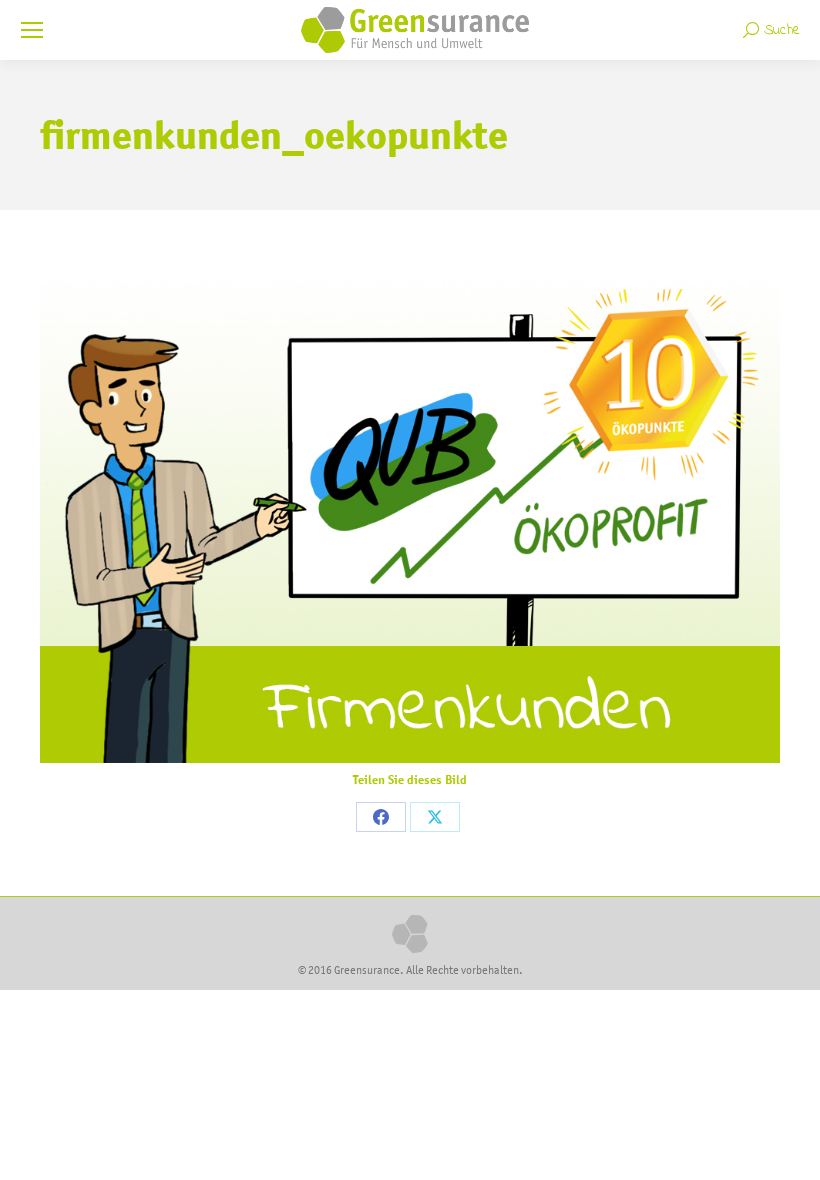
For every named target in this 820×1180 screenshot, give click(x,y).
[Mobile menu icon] (32, 30)
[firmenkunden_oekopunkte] (410, 516)
